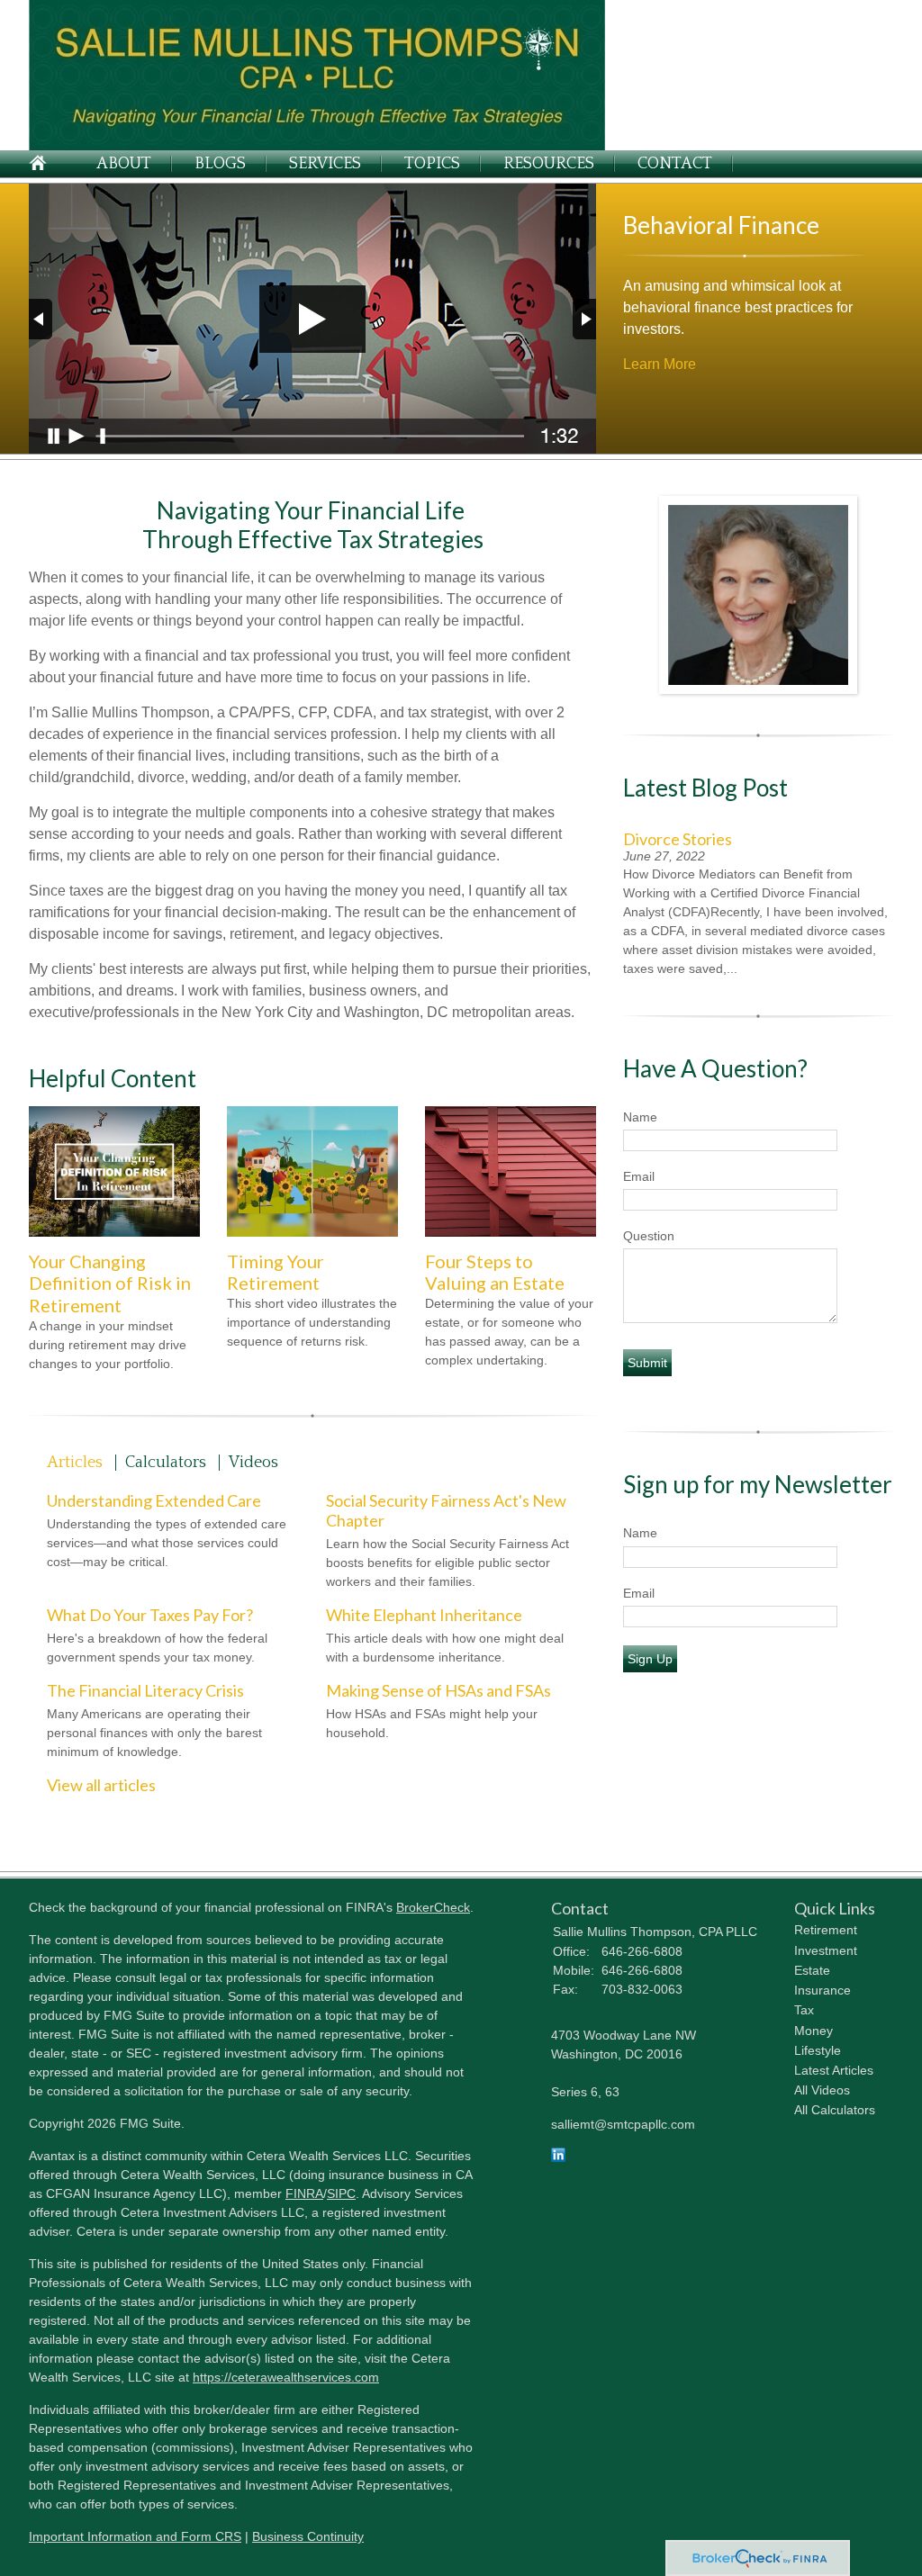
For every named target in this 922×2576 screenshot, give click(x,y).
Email (639, 1176)
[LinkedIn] (558, 2157)
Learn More (660, 364)
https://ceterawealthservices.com (286, 2377)
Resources (549, 164)
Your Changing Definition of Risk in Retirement (110, 1283)
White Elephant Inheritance (424, 1615)
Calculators (166, 1463)
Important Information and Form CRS (135, 2536)
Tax (804, 2010)
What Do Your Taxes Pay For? (150, 1615)
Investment (826, 1950)
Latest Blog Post (705, 788)
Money (814, 2031)
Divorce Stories (678, 839)
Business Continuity (308, 2536)
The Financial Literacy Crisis (145, 1690)
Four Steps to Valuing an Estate (495, 1272)
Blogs (220, 164)
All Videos (822, 2090)
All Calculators (835, 2110)
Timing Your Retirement (276, 1272)
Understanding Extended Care (154, 1500)
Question (649, 1236)
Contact (675, 164)
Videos (253, 1463)
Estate (812, 1970)
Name (640, 1117)
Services (325, 164)
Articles (75, 1463)
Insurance (823, 1990)
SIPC (341, 2193)
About (124, 164)
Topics (432, 164)
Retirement (826, 1930)
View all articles (101, 1785)
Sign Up (650, 1659)
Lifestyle (818, 2050)
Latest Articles (834, 2070)
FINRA (304, 2193)
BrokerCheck (433, 1907)
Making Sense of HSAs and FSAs (438, 1690)
